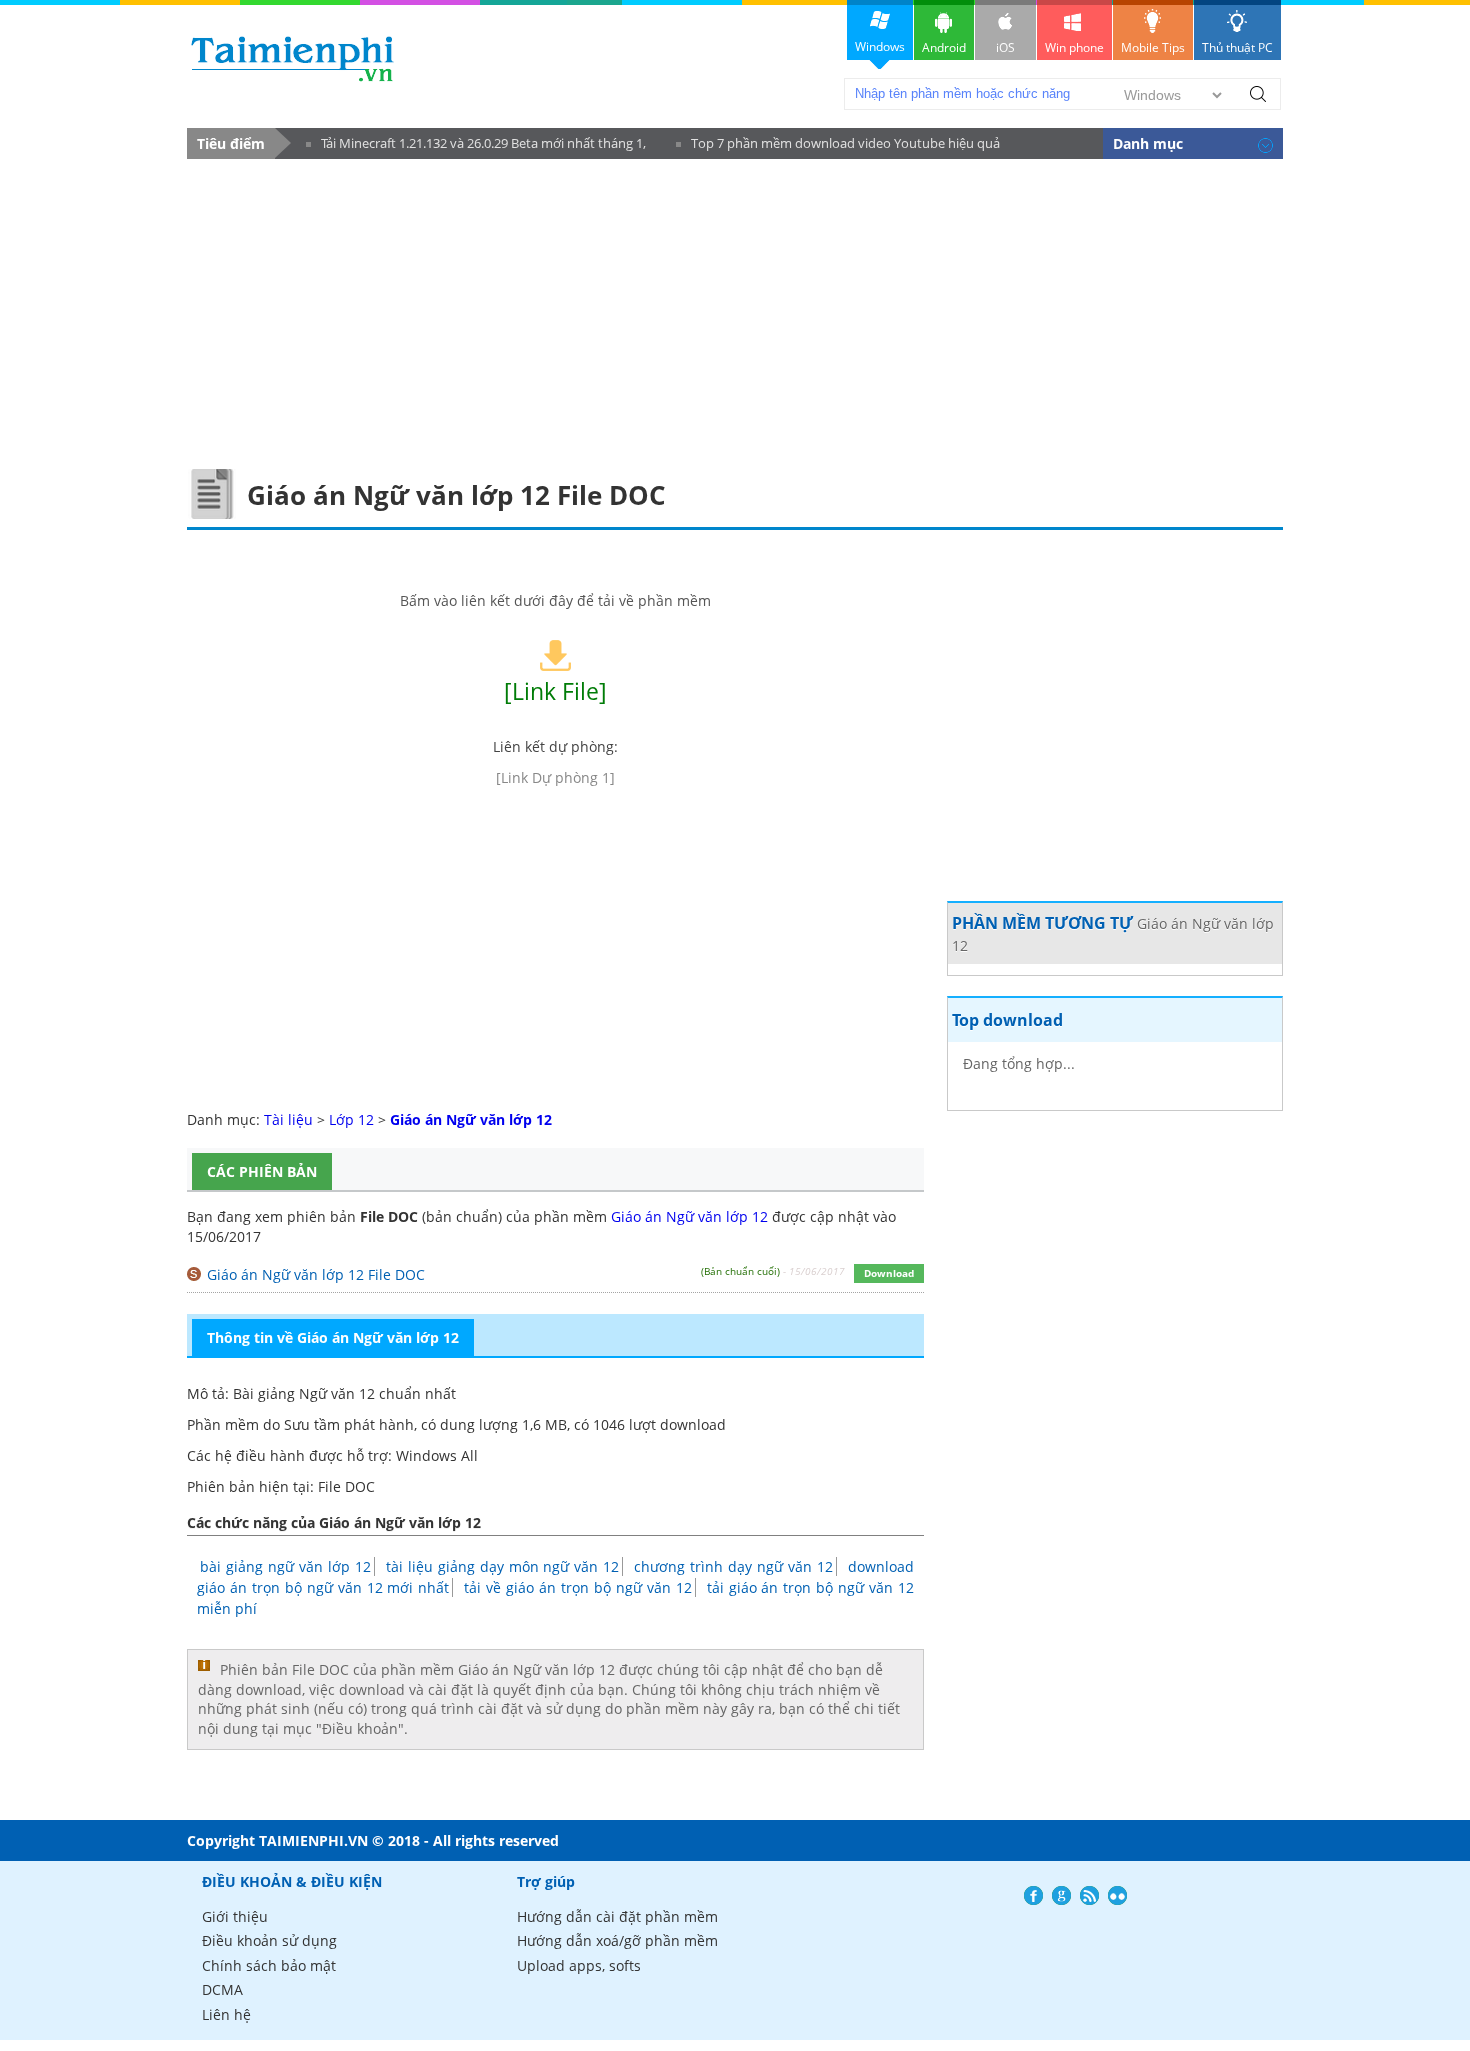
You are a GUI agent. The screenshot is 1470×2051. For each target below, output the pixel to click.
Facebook (1033, 1895)
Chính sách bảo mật (269, 1965)
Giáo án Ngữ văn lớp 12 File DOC (316, 1274)
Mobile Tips (1153, 47)
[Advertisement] (735, 309)
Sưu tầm (312, 1424)
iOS (1005, 47)
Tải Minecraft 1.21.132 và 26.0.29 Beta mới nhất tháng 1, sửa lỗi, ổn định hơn (476, 146)
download (292, 58)
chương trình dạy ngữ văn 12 (733, 1566)
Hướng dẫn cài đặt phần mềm (617, 1916)
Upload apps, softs (579, 1965)
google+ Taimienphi (1061, 1895)
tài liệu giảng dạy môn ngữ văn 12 (503, 1566)
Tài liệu (288, 1119)
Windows (880, 46)
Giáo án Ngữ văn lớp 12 (689, 1216)
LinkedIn (1117, 1895)
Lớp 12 (351, 1119)
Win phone (1074, 47)
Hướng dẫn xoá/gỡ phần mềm (617, 1940)
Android (944, 47)
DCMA (222, 1989)
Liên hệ (226, 2014)
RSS (1089, 1895)
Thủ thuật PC (1237, 47)
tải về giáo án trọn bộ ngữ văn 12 (577, 1587)
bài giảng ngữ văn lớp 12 (285, 1566)
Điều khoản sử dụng (269, 1940)
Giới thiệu (235, 1916)
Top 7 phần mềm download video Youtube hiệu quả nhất (838, 146)
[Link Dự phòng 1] (555, 777)
